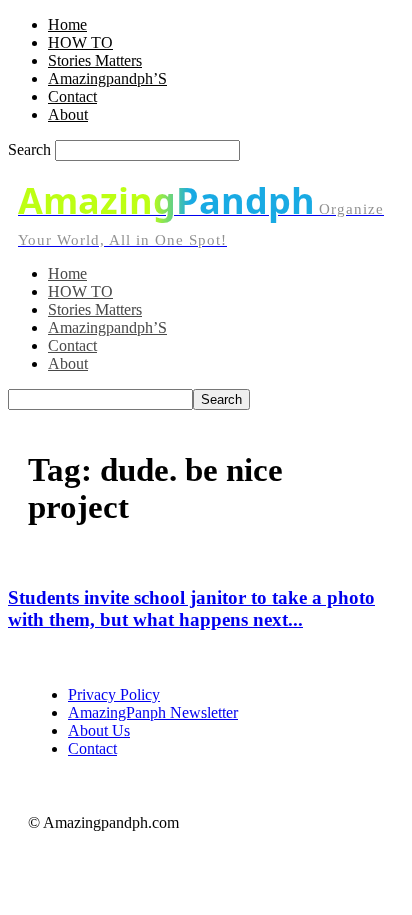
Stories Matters (95, 60)
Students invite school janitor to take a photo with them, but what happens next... (191, 608)
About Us (99, 730)
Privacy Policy (114, 694)
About (68, 114)
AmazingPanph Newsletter (153, 712)
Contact (72, 96)
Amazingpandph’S (107, 78)
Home (67, 24)
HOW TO (80, 42)
